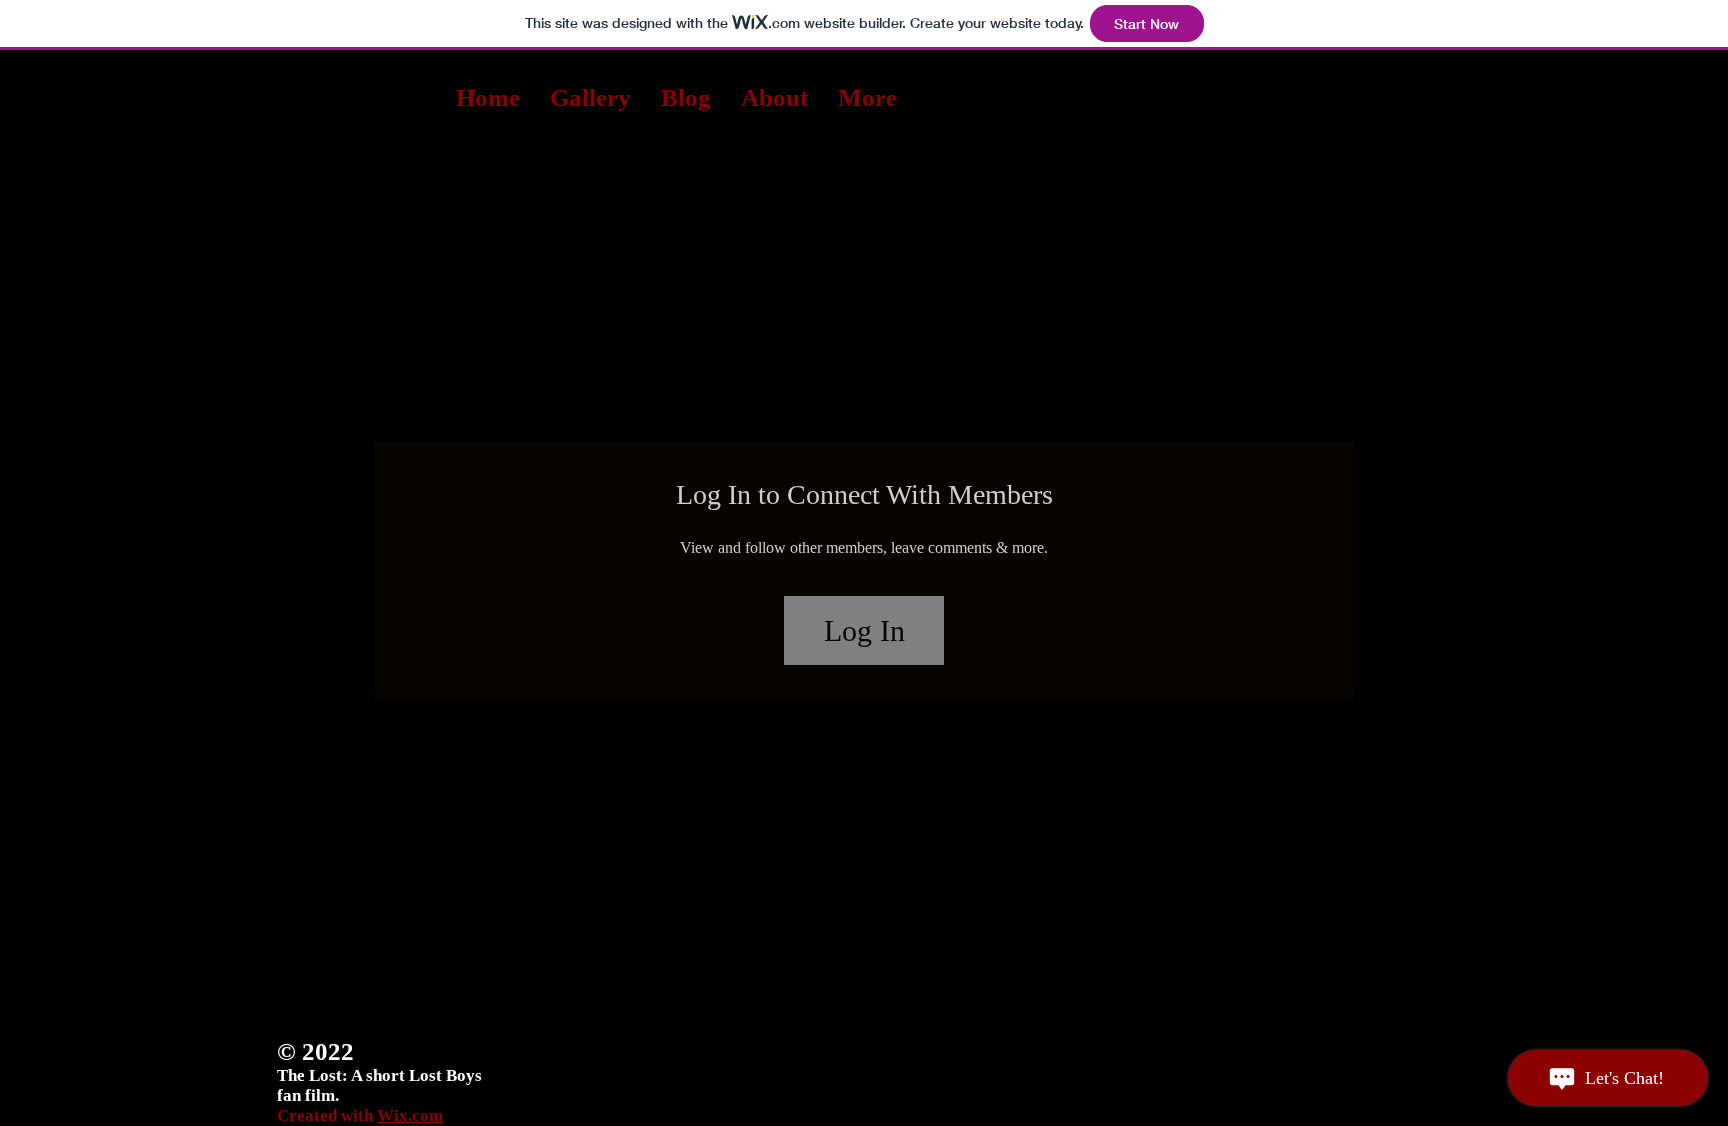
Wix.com (410, 1115)
